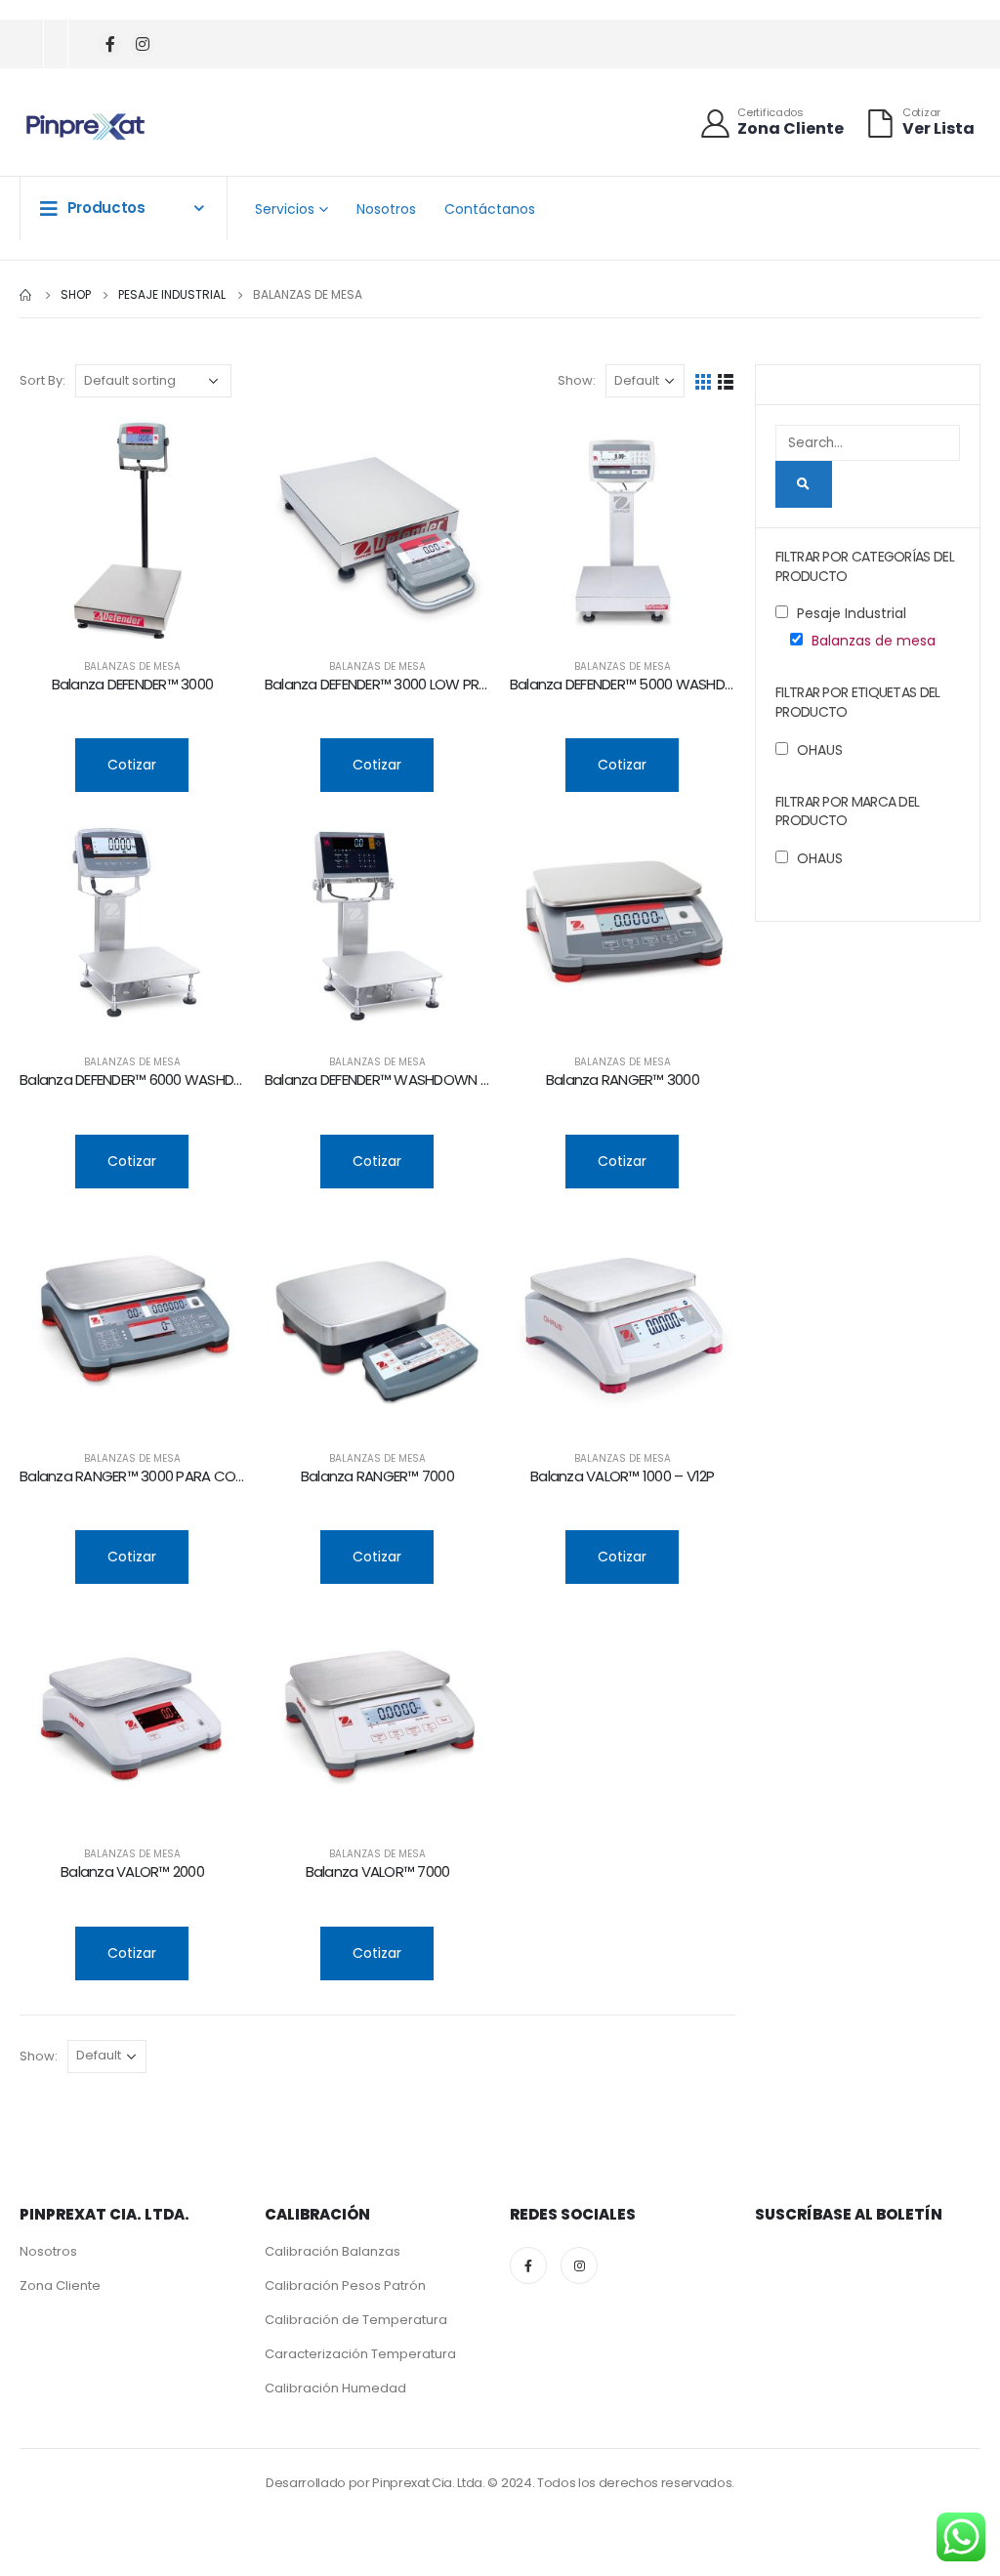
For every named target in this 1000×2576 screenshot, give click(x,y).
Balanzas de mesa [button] (874, 641)
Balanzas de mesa (132, 666)
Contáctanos (490, 209)
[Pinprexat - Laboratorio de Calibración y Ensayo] (85, 127)
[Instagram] (142, 44)
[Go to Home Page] (26, 295)
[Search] (804, 484)
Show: (577, 380)
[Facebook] (110, 44)
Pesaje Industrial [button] (852, 613)
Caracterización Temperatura (360, 2354)
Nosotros (386, 209)
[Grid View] (704, 380)
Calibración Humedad (335, 2388)
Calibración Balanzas (333, 2251)
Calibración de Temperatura (356, 2320)
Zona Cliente (60, 2285)
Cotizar (132, 765)
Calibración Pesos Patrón (345, 2285)
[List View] (726, 380)
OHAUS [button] (820, 750)
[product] (132, 530)
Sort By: (42, 380)
